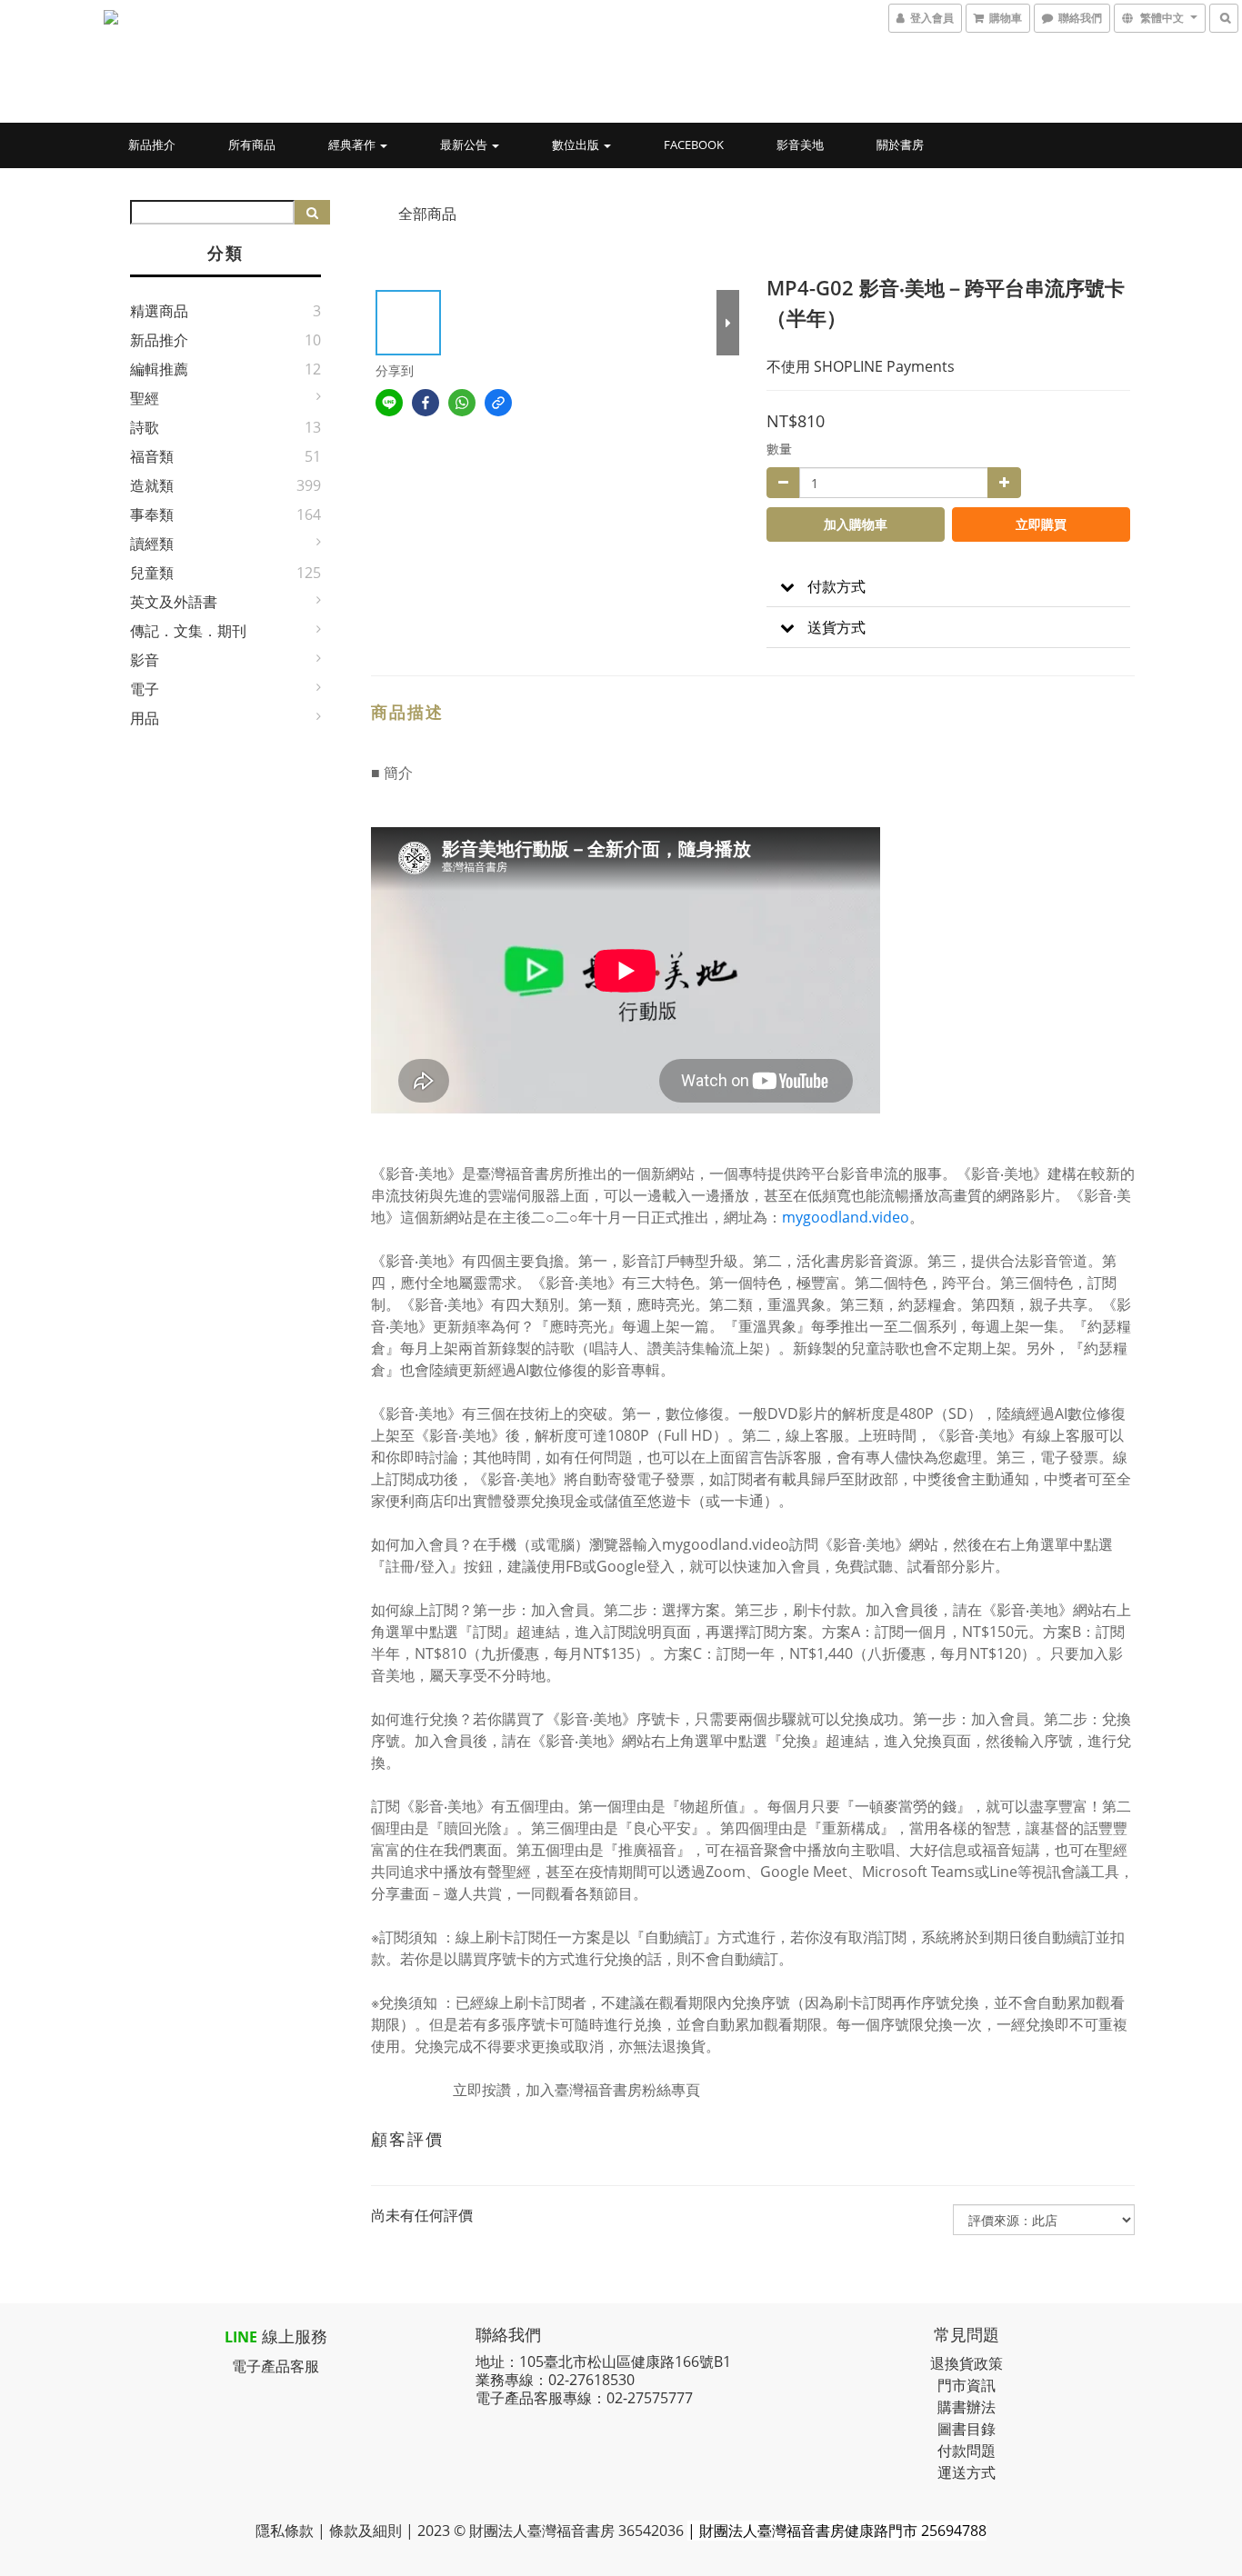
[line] (389, 403)
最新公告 (465, 145)
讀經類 (152, 544)
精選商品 (159, 311)
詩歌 (145, 427)
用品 (145, 718)
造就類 (152, 485)
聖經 (145, 398)
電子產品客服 (275, 2366)
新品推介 (152, 145)
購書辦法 (967, 2407)
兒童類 (152, 573)
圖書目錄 (967, 2429)
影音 (145, 660)
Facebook (694, 145)
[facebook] (426, 403)
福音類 (152, 456)
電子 (145, 689)
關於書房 (900, 145)
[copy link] (498, 403)
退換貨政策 (967, 2363)
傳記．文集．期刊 (188, 631)
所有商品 (252, 145)
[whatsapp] (462, 403)
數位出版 (577, 145)
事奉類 (152, 514)
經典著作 (353, 145)
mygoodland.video (846, 1217)
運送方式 (967, 2472)
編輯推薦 (159, 369)
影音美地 (800, 145)
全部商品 (427, 214)
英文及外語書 (174, 602)
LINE (241, 2337)
